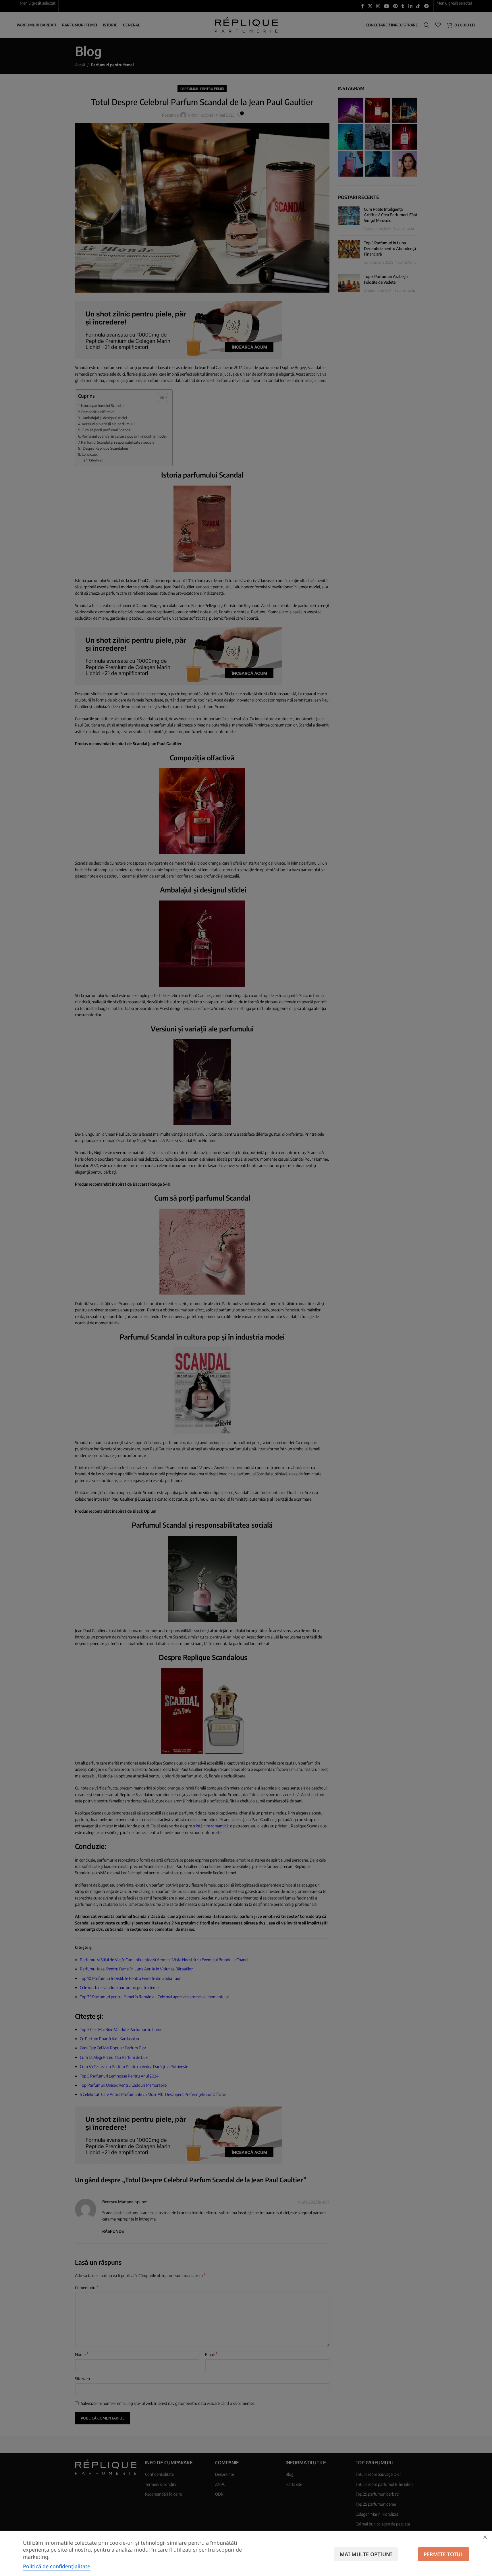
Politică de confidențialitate (57, 2566)
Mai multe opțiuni (366, 2554)
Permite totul (443, 2554)
